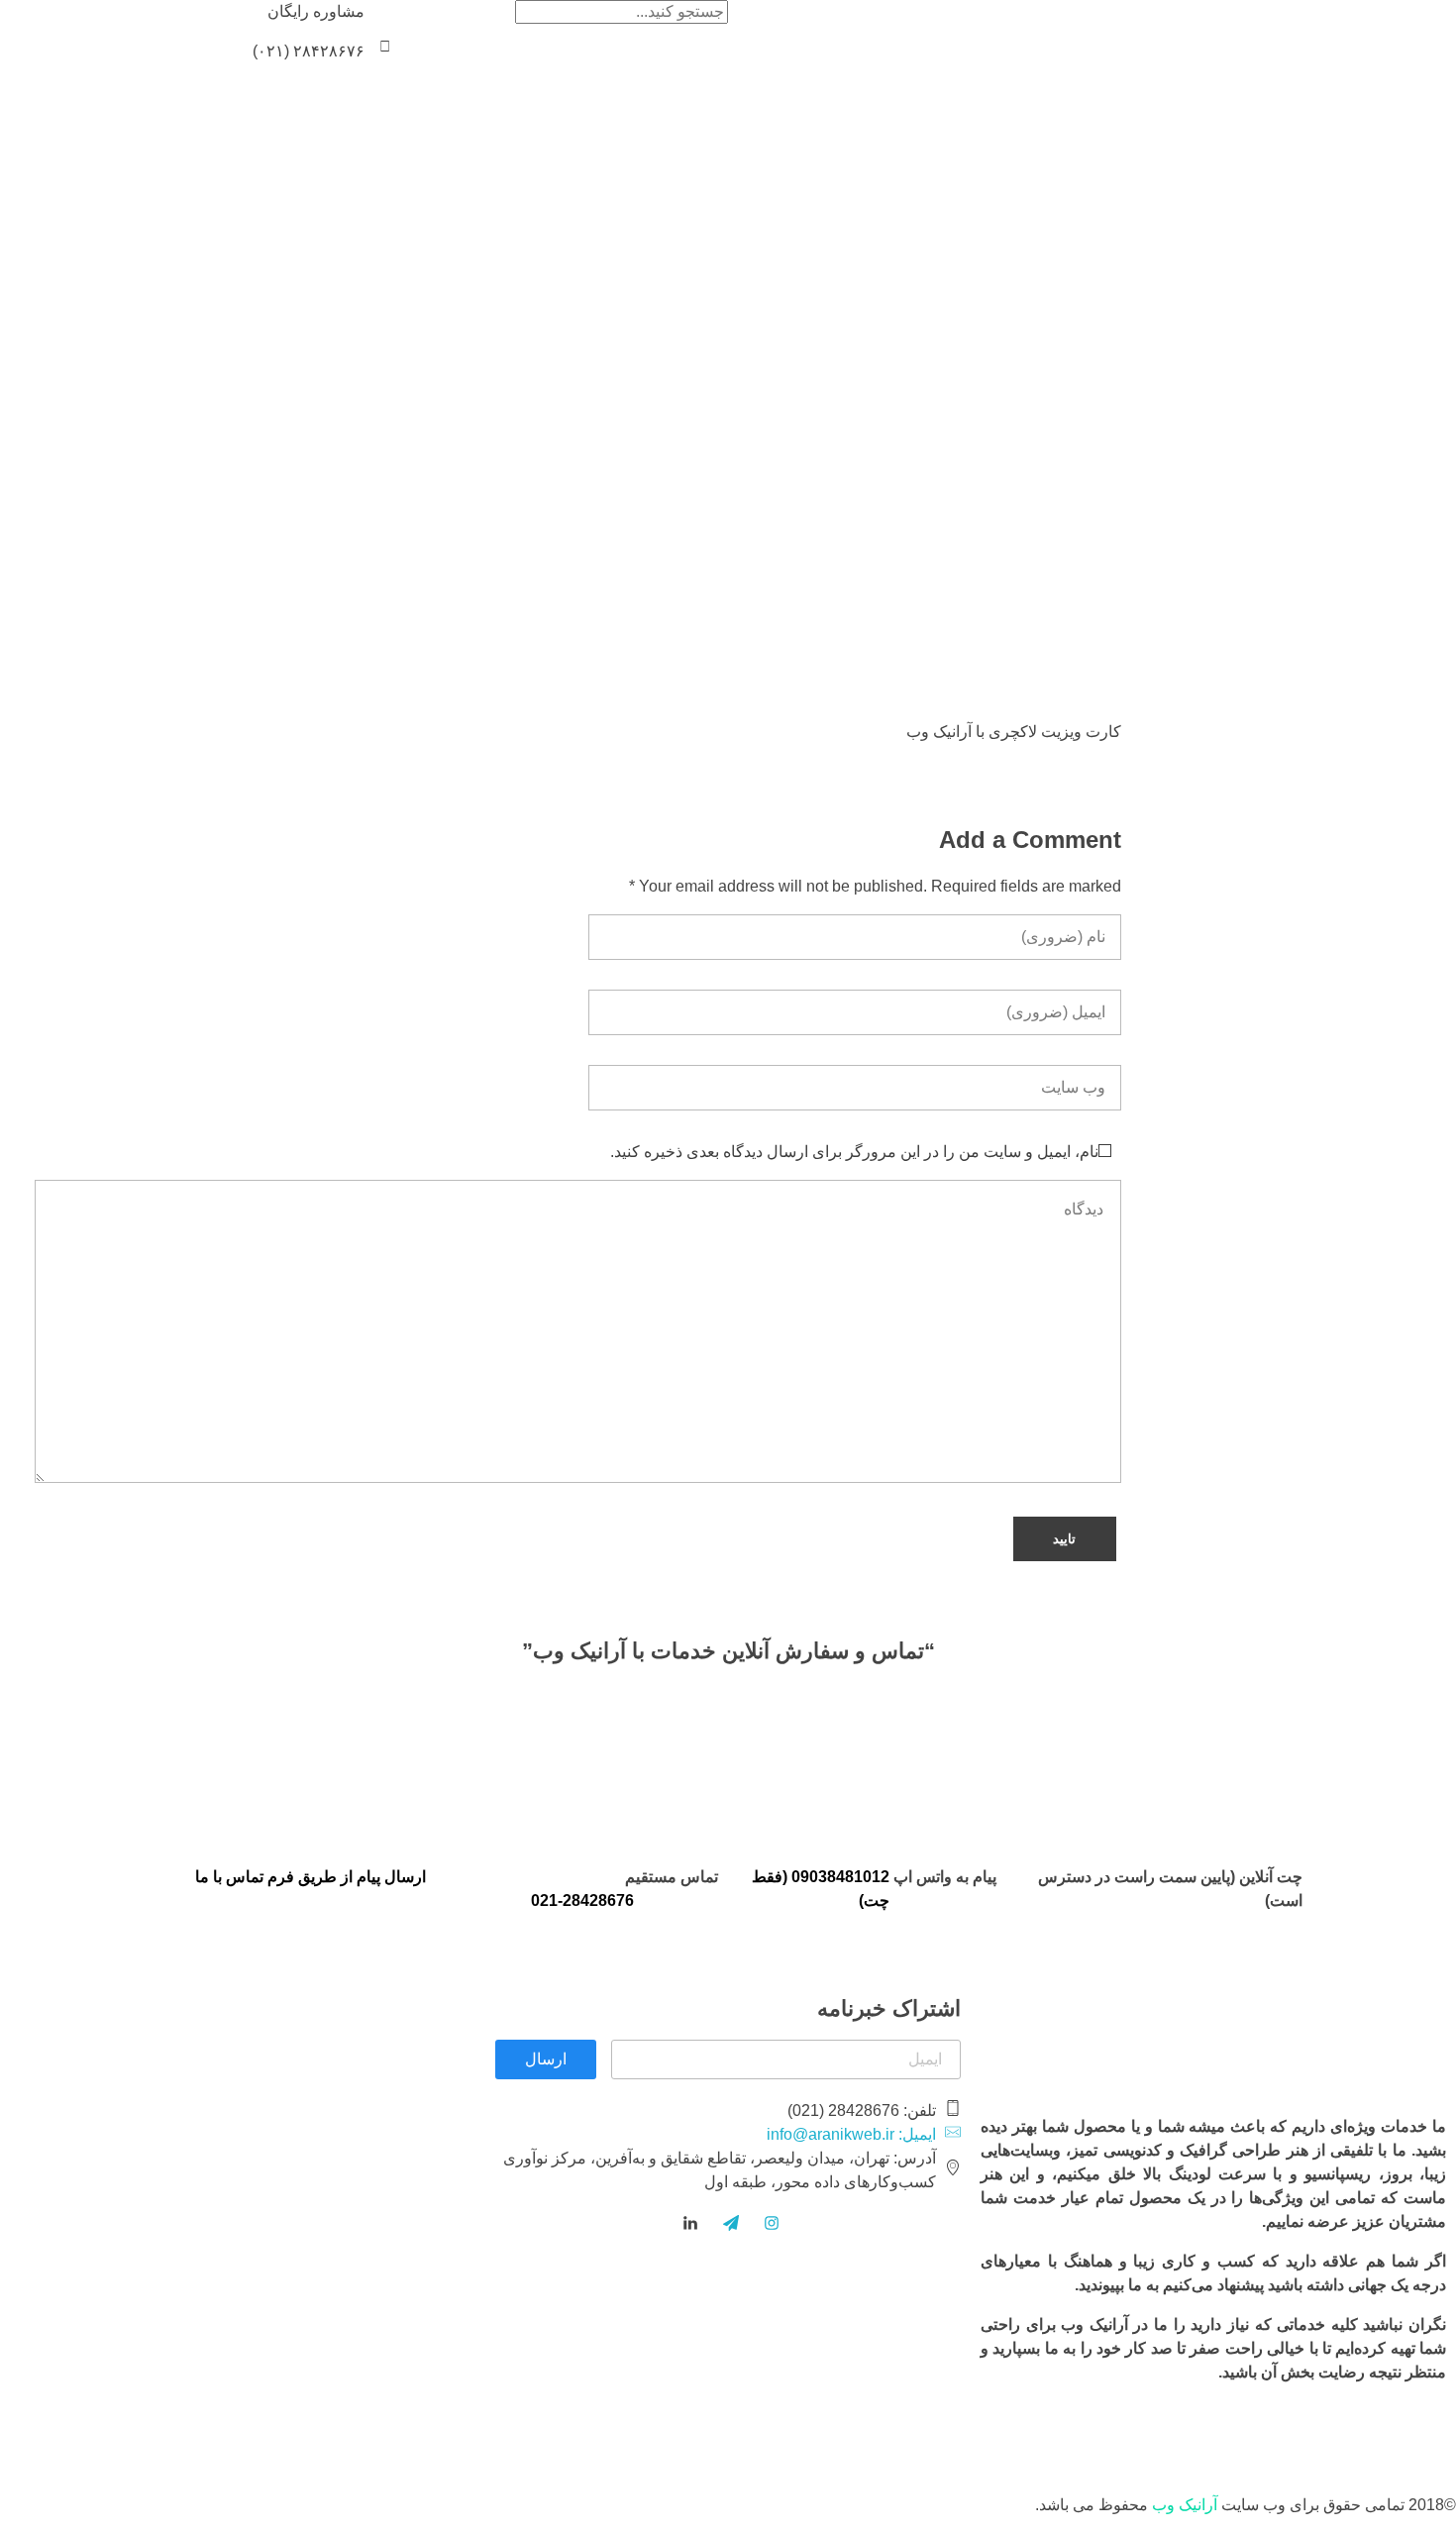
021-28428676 (582, 1900)
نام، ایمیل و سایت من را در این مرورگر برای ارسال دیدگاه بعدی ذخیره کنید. (854, 1152)
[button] (385, 46)
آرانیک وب (1185, 2505)
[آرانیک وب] (1307, 32)
